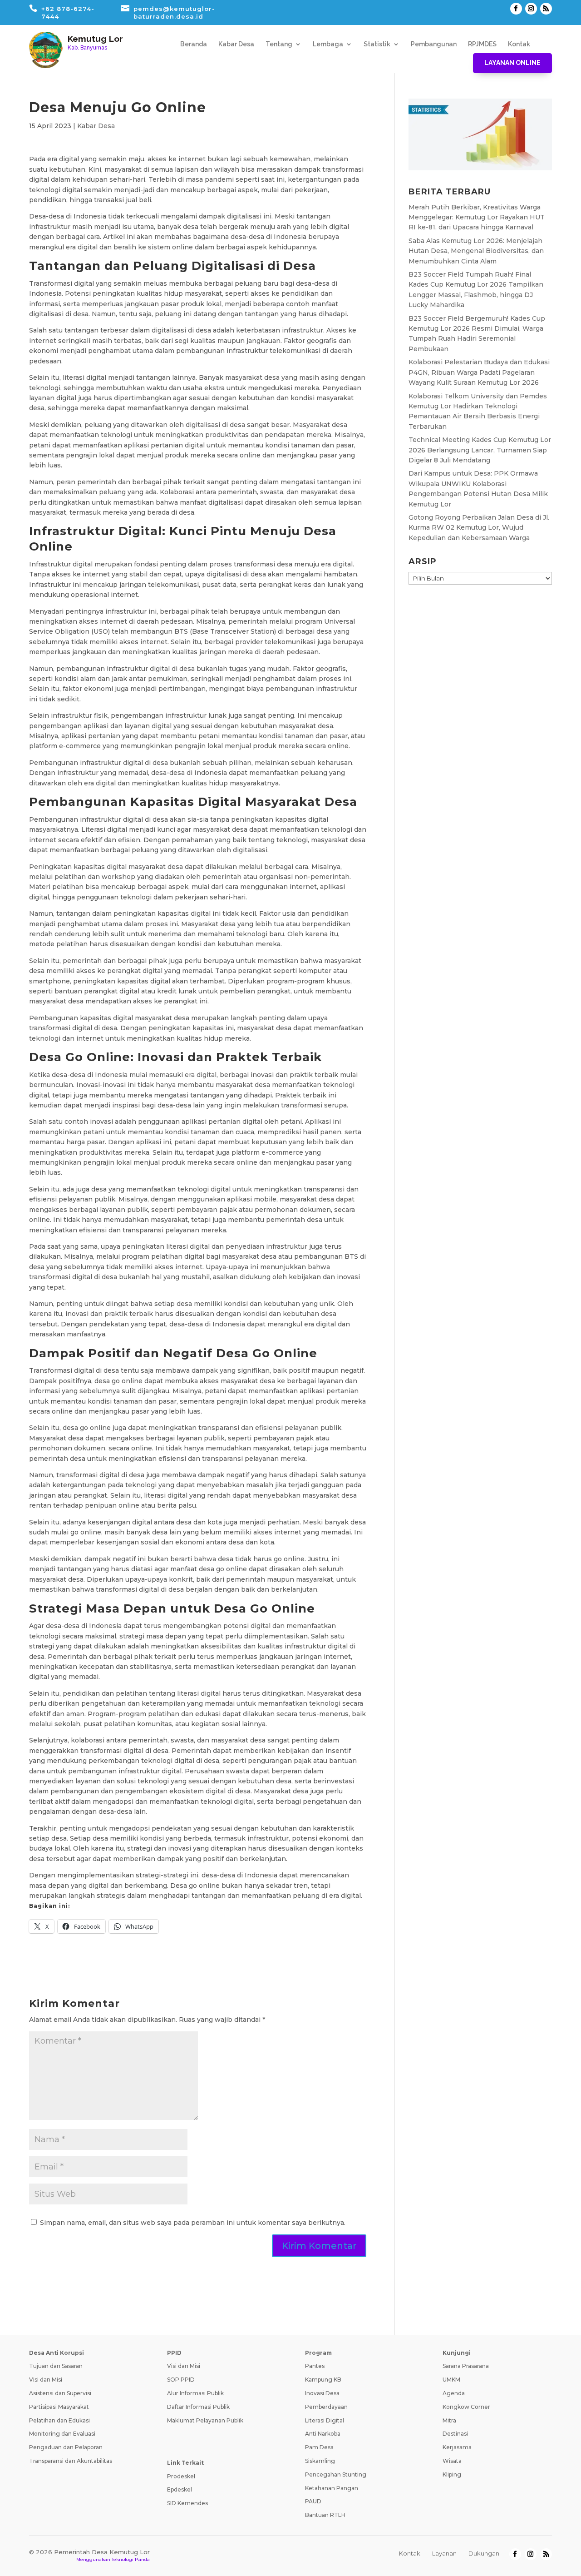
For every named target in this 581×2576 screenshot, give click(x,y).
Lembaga (328, 44)
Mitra (449, 2420)
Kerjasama (457, 2447)
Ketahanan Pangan (332, 2488)
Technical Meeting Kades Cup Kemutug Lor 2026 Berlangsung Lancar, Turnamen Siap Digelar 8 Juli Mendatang (480, 450)
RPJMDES (482, 44)
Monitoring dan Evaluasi (62, 2434)
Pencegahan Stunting (336, 2474)
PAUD (313, 2501)
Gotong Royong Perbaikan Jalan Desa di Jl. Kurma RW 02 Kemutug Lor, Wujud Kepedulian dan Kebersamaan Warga (479, 528)
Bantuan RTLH (325, 2515)
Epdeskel (180, 2489)
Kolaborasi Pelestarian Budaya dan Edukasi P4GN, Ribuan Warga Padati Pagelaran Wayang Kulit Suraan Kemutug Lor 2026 (479, 372)
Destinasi (455, 2434)
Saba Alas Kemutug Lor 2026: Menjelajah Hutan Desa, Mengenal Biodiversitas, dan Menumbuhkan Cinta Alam (476, 251)
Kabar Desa (236, 44)
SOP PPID (181, 2380)
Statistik (377, 44)
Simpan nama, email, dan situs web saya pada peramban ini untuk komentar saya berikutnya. (193, 2223)
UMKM (451, 2380)
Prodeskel (181, 2476)
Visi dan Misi (46, 2380)
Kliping (452, 2474)
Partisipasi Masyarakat (59, 2407)
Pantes (315, 2366)
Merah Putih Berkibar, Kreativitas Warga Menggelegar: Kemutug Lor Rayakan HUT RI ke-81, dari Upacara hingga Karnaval (477, 217)
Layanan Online (512, 63)
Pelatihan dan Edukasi (59, 2420)
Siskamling (320, 2461)
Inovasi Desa (322, 2393)
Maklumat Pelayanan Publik (205, 2420)
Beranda (194, 44)
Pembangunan (434, 44)
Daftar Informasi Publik (198, 2407)
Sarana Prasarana (466, 2366)
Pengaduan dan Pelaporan (66, 2447)
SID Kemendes (187, 2503)
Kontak (519, 44)
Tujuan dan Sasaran (56, 2366)
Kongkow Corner (466, 2407)
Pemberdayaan (326, 2407)
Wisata (452, 2461)
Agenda (454, 2393)
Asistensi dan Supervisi (60, 2393)
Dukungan (484, 2553)
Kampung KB (323, 2380)
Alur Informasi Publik (195, 2393)
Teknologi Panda (131, 2559)
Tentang (279, 44)
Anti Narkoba (323, 2434)
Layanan (444, 2553)
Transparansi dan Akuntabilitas (71, 2461)
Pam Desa (319, 2447)
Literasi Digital (325, 2420)
